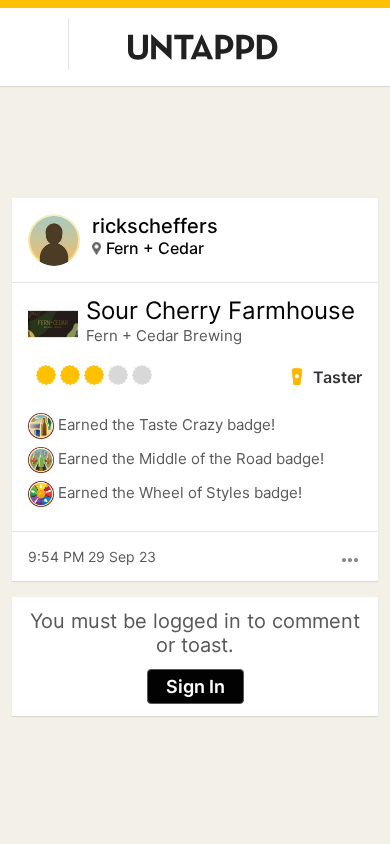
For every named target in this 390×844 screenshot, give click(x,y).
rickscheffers (155, 226)
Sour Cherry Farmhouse (220, 311)
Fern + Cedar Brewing (164, 335)
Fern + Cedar (155, 248)
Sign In (195, 686)
